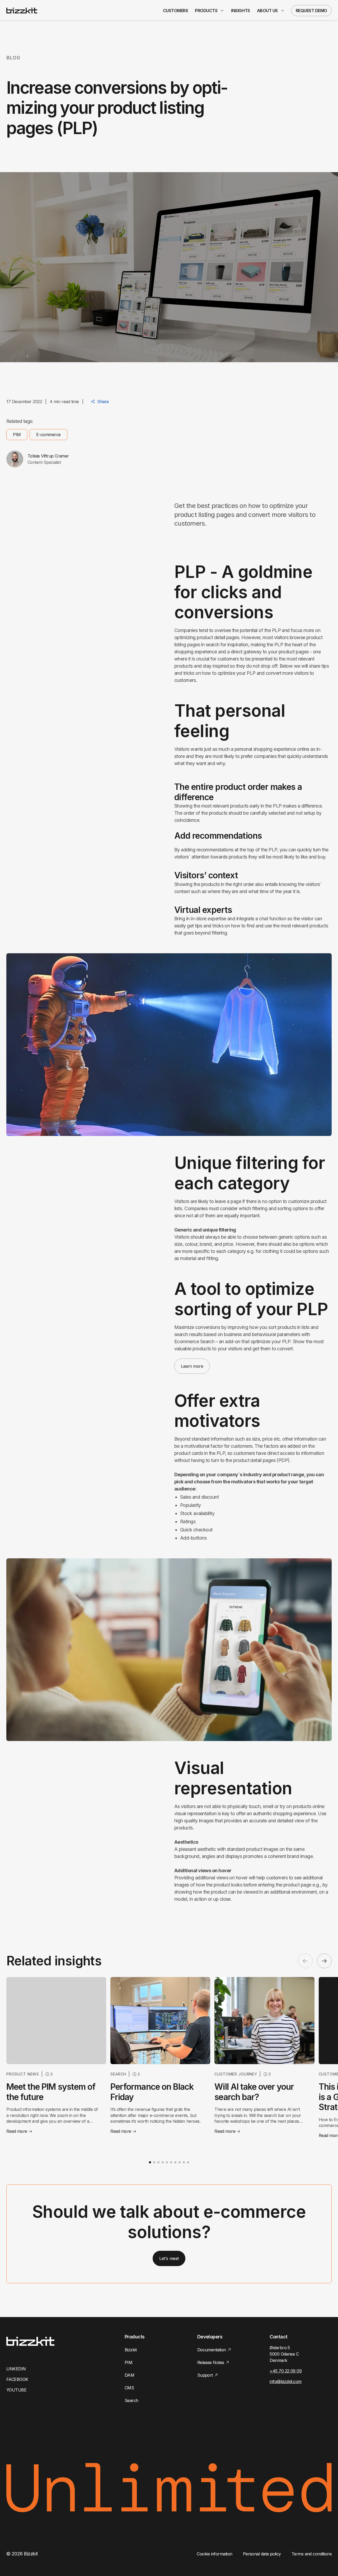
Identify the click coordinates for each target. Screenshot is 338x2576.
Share (103, 402)
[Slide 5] (167, 2162)
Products (206, 11)
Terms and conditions (312, 2554)
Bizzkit (131, 2350)
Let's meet (169, 2258)
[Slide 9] (184, 2162)
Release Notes (211, 2362)
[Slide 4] (163, 2162)
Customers (176, 11)
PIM (17, 435)
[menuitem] (176, 11)
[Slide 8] (180, 2162)
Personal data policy (262, 2554)
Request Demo (311, 11)
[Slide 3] (158, 2162)
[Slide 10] (188, 2162)
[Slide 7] (175, 2162)
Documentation (212, 2350)
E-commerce (48, 435)
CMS (129, 2388)
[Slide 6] (171, 2162)
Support (205, 2375)
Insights (240, 11)
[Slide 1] (150, 2162)
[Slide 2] (154, 2162)
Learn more (192, 1366)
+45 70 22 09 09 (286, 2371)
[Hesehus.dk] (22, 11)
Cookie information (214, 2554)
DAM (129, 2375)
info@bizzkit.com (285, 2381)
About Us (267, 11)
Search (132, 2400)
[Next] (324, 1961)
